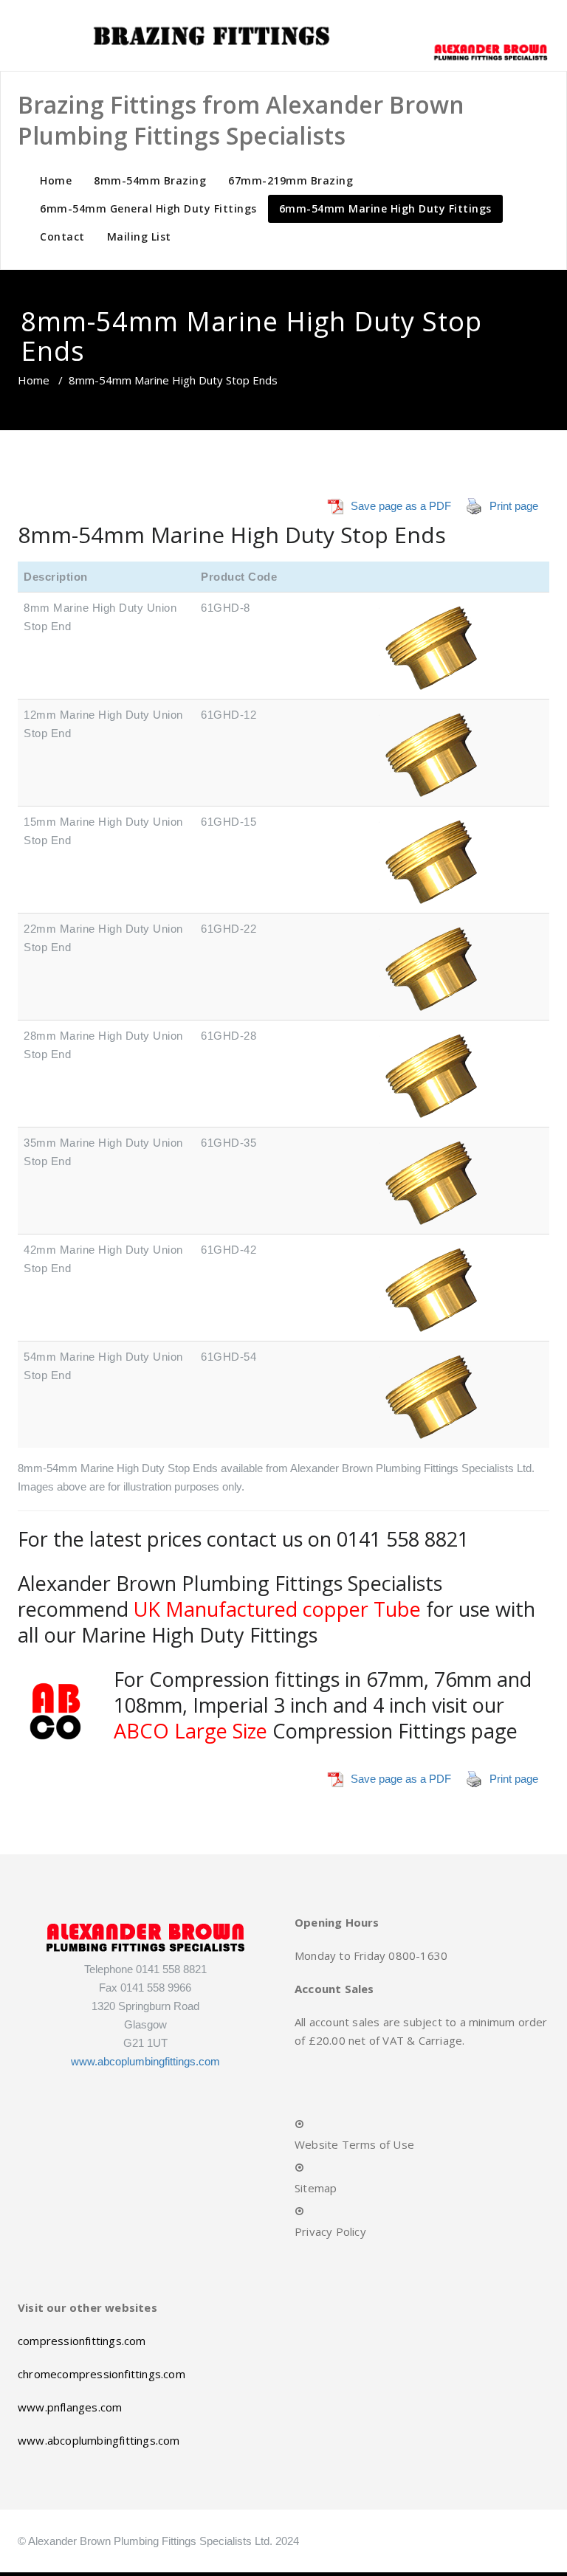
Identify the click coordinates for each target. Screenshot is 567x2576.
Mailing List (139, 236)
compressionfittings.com (82, 2341)
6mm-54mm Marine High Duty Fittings (385, 208)
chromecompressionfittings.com (102, 2374)
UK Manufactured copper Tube (277, 1609)
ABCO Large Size (190, 1731)
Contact (62, 236)
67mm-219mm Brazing (291, 180)
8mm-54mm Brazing (150, 180)
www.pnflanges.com (70, 2407)
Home (56, 180)
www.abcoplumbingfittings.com (145, 2061)
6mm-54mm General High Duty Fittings (148, 208)
